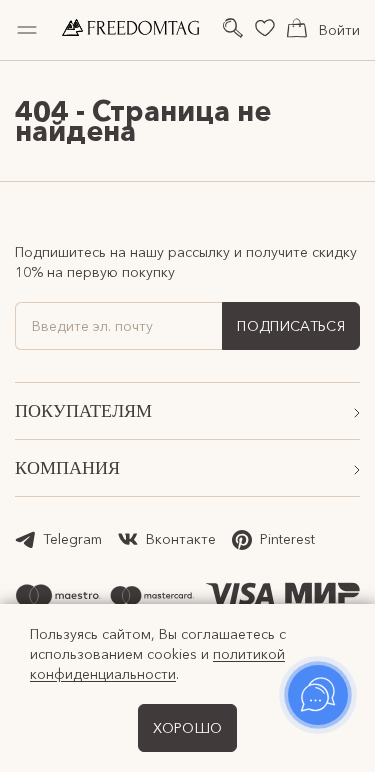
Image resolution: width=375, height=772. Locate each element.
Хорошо (188, 728)
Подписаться (291, 326)
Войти (339, 30)
